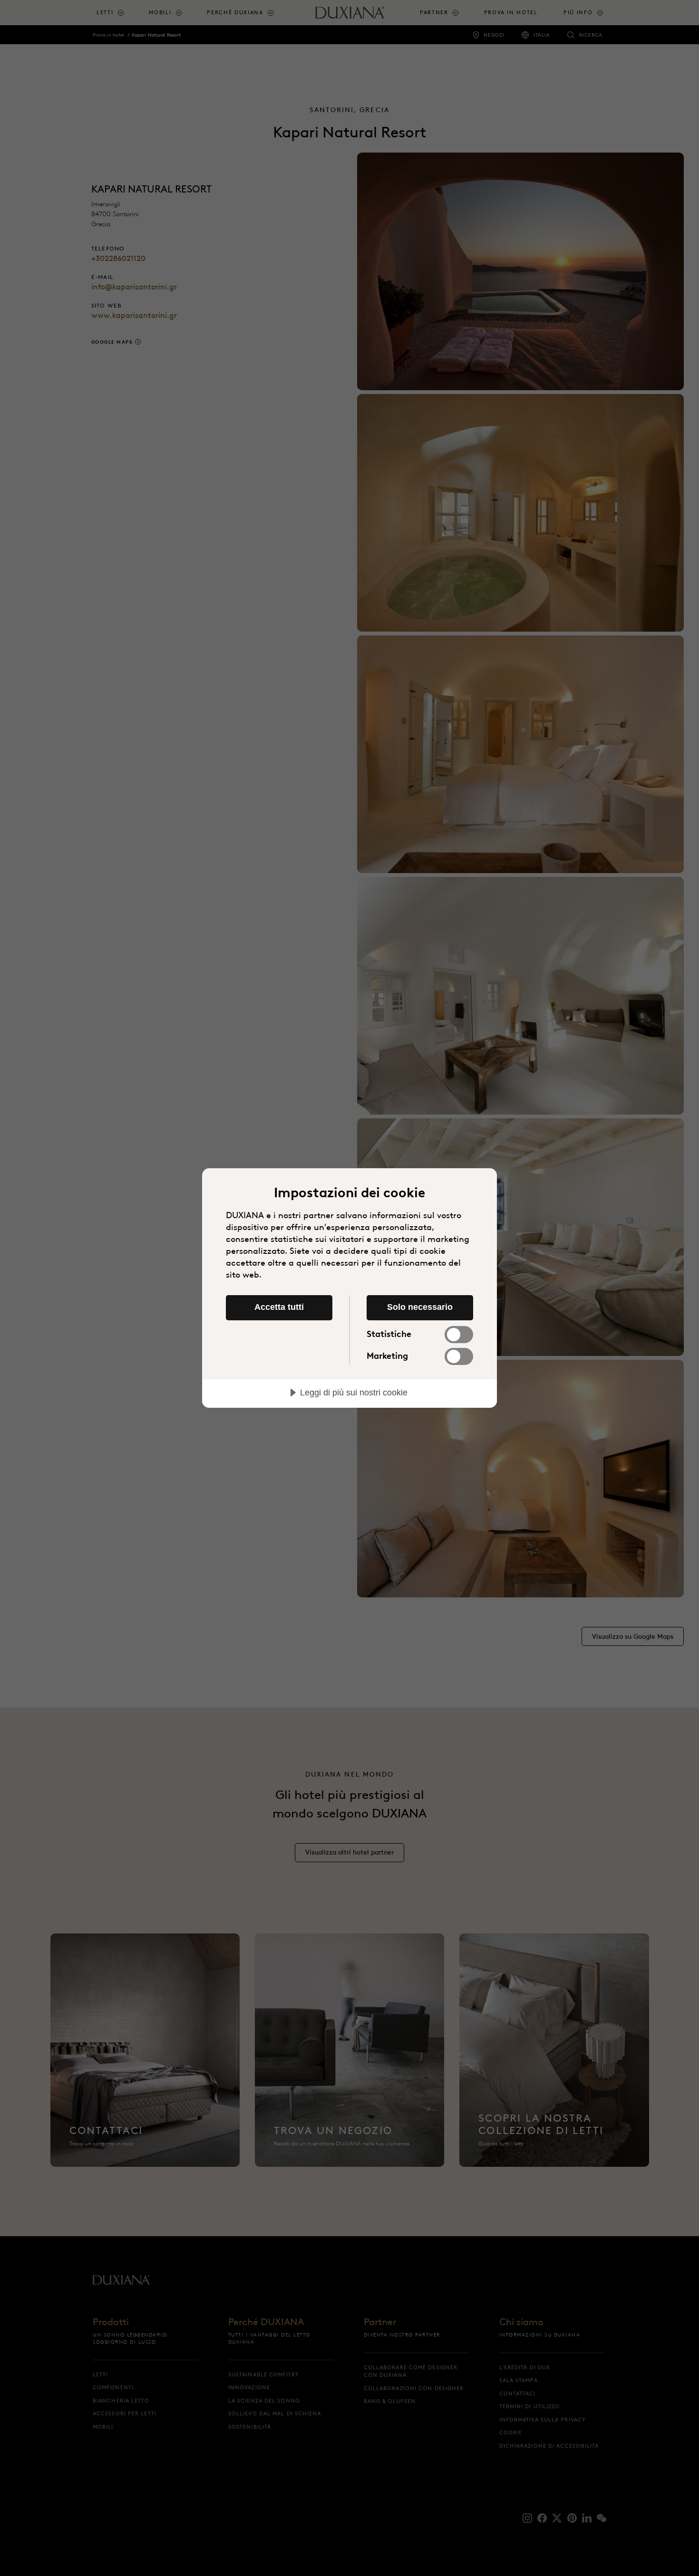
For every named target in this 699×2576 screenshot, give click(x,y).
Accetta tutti (279, 1307)
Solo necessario (420, 1307)
